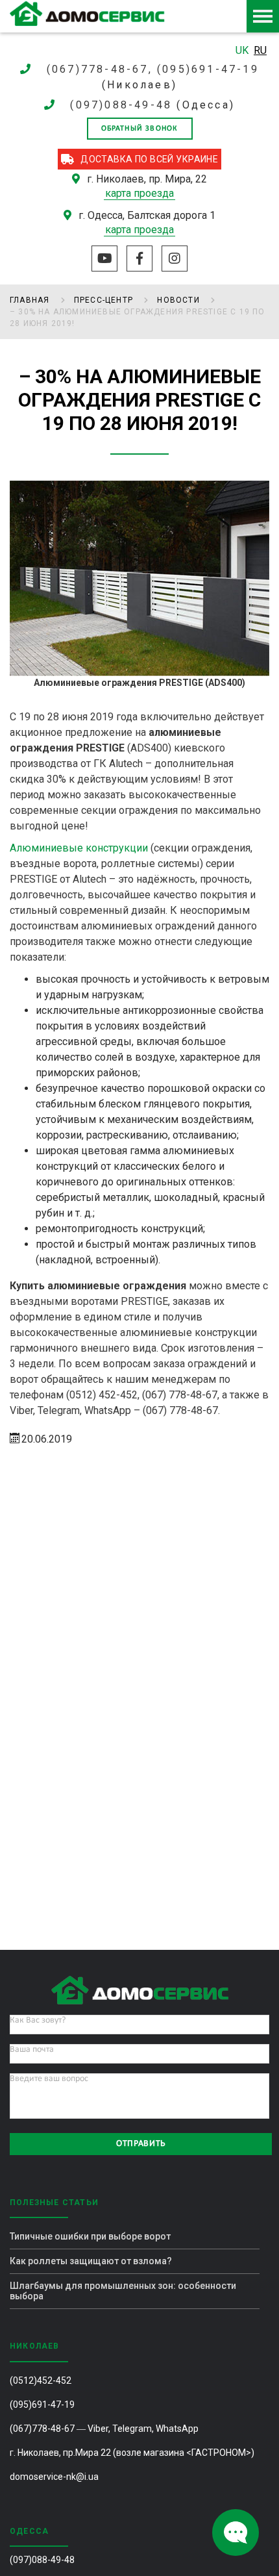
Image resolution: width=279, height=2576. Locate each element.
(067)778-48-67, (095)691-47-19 (153, 69)
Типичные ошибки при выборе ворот (90, 2236)
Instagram (175, 259)
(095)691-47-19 (42, 2405)
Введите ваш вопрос (49, 2079)
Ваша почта (32, 2050)
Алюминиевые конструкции (79, 848)
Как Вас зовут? (38, 2020)
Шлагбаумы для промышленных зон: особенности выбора (123, 2291)
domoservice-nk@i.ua (54, 2477)
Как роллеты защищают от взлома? (91, 2261)
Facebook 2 (139, 259)
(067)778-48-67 (42, 2429)
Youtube (104, 259)
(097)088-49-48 (121, 105)
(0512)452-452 (41, 2380)
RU (260, 50)
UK (243, 50)
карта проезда (139, 193)
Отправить (141, 2144)
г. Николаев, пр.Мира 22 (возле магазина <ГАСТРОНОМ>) (132, 2453)
